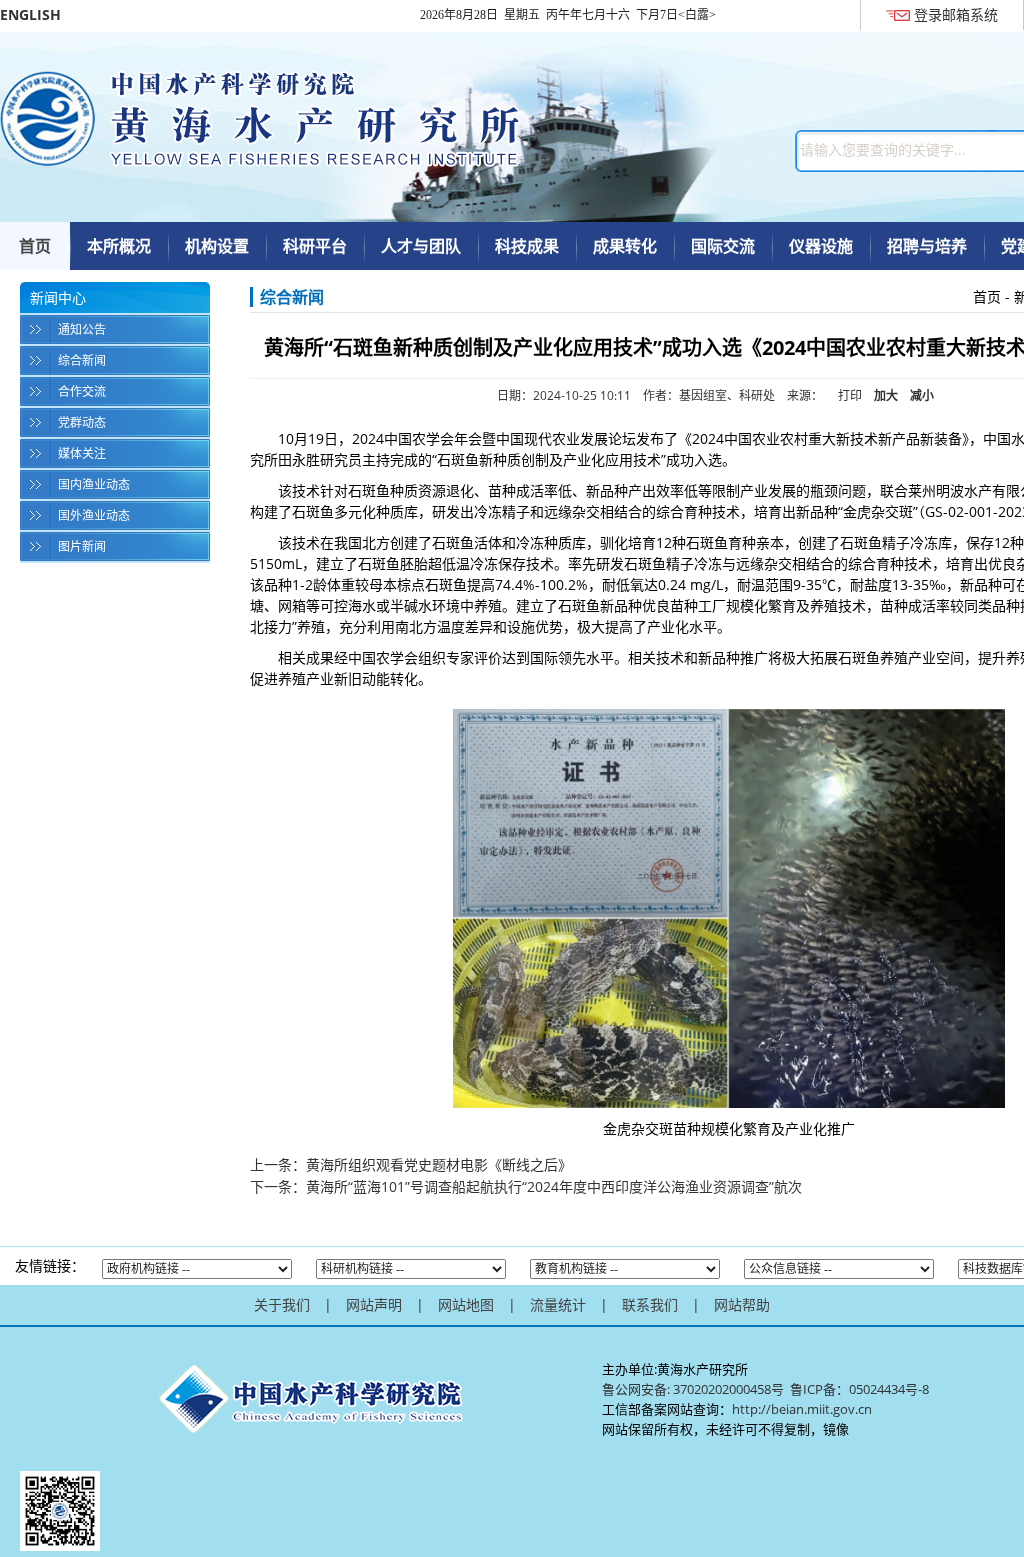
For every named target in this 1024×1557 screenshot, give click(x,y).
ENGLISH (30, 14)
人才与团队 (421, 246)
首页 (35, 246)
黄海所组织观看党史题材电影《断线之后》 (439, 1164)
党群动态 (82, 422)
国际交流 (723, 246)
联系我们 (650, 1304)
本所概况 (119, 246)
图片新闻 (82, 546)
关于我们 (282, 1304)
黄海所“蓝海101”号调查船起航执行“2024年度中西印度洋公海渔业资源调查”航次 (554, 1186)
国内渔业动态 (94, 484)
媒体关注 (82, 453)
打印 (850, 395)
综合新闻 (82, 360)
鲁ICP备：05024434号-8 (861, 1389)
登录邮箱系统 (956, 14)
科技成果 (527, 246)
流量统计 (558, 1304)
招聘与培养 (927, 246)
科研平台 (315, 246)
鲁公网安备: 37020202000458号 (693, 1389)
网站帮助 (742, 1304)
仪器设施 (821, 246)
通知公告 (82, 329)
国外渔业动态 (94, 515)
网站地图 (466, 1304)
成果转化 (625, 246)
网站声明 (374, 1304)
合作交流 (82, 391)
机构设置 (217, 246)
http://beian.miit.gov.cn (802, 1409)
